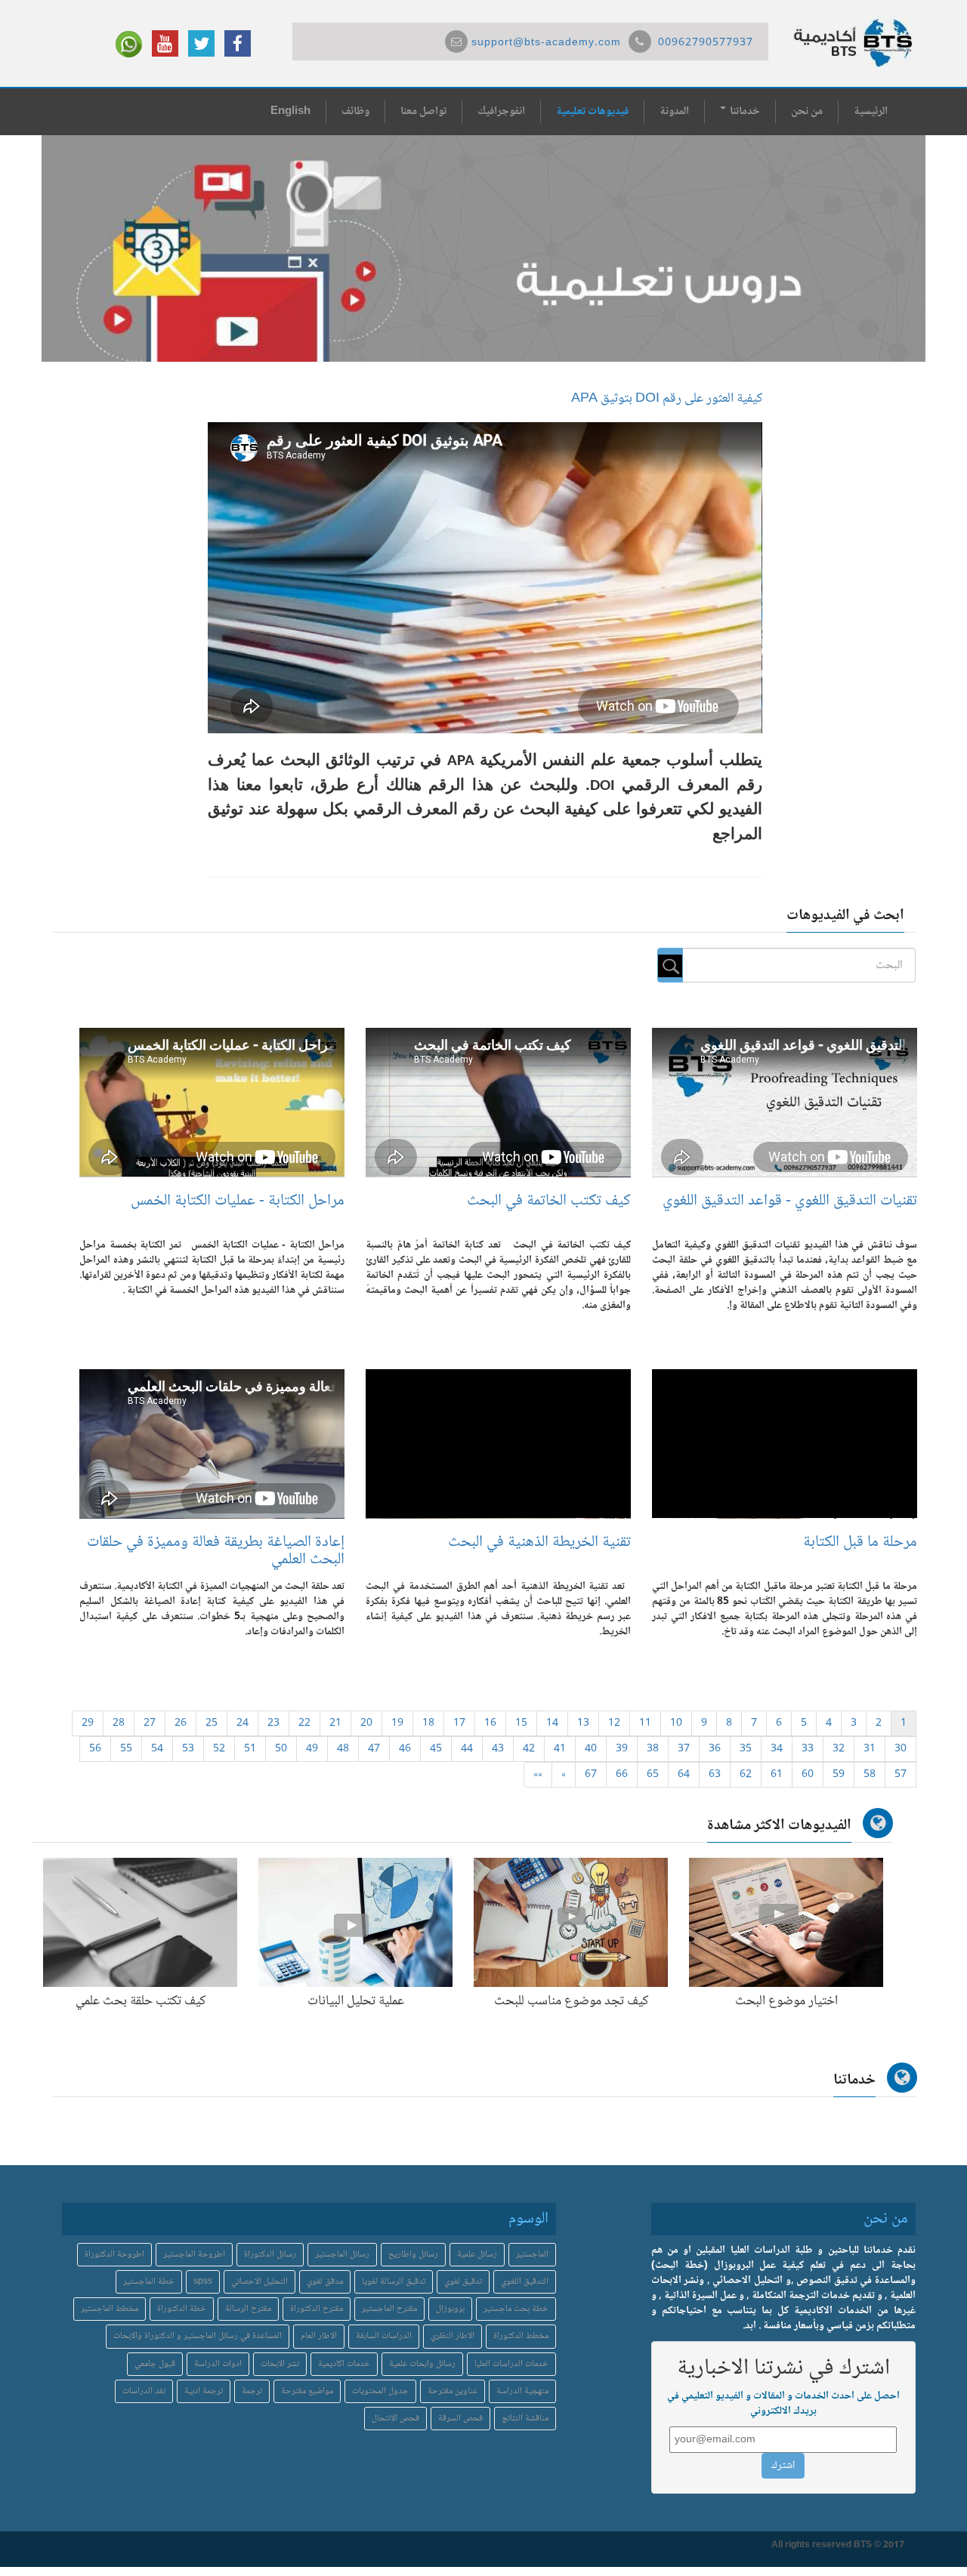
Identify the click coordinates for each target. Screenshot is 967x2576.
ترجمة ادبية (204, 2391)
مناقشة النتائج (525, 2419)
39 (622, 1749)
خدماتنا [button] (744, 112)
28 (119, 1723)
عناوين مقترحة (453, 2391)
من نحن (807, 112)
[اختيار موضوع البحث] (786, 1926)
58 (870, 1775)
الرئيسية (871, 112)
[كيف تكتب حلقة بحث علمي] (140, 1926)
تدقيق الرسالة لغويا (394, 2282)
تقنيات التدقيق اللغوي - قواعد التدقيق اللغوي (790, 1201)
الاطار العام (319, 2336)
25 (212, 1723)
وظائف (355, 112)
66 (622, 1775)
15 (521, 1723)
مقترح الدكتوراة (317, 2309)
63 (715, 1775)
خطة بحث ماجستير (516, 2309)
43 (498, 1749)
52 (219, 1749)
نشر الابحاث (280, 2364)
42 (529, 1749)
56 (95, 1749)
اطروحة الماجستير (194, 2255)
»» (538, 1775)
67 (591, 1775)
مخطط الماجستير (110, 2309)
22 (304, 1723)
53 (188, 1749)
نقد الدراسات (144, 2391)
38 (653, 1749)
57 (901, 1775)
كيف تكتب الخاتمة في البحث (549, 1201)
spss (203, 2282)
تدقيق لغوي (463, 2282)
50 (281, 1749)
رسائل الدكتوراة (270, 2255)
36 (715, 1749)
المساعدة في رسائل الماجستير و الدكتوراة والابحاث (198, 2336)
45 (436, 1749)
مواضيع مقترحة (307, 2391)
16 (490, 1723)
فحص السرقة (460, 2419)
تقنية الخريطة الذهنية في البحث (539, 1543)
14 (552, 1723)
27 (150, 1723)
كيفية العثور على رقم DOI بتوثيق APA (667, 399)
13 (583, 1723)
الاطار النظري (453, 2336)
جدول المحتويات (380, 2391)
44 (467, 1749)
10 (676, 1723)
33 (808, 1749)
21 (335, 1723)
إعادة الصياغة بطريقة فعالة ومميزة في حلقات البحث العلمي (216, 1551)
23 (273, 1723)
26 (181, 1723)
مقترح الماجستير (389, 2309)
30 (901, 1749)
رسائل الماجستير (342, 2255)
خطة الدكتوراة (182, 2309)
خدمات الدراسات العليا (511, 2364)
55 (126, 1749)
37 (684, 1749)
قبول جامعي (155, 2364)
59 (839, 1775)
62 (746, 1775)
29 (88, 1723)
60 (808, 1775)
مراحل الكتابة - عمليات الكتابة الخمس (238, 1201)
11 (645, 1723)
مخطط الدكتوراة (521, 2336)
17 (459, 1723)
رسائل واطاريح (413, 2255)
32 (839, 1749)
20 (366, 1723)
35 (746, 1749)
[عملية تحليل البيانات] (355, 1926)
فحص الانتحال (395, 2419)
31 (870, 1749)
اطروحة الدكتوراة (114, 2255)
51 (250, 1749)
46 (405, 1749)
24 (243, 1723)
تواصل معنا (423, 112)
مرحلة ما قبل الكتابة (860, 1543)
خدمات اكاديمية (344, 2364)
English (290, 112)
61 (777, 1775)
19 (397, 1723)
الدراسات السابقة (384, 2336)
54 (157, 1749)
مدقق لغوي (325, 2282)
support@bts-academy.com (546, 43)
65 (653, 1775)
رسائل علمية (477, 2255)
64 (684, 1775)
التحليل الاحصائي (260, 2282)
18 (428, 1723)
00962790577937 (706, 43)
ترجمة (252, 2391)
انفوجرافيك (501, 112)
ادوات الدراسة (218, 2364)
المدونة (674, 112)
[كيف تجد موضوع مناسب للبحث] (571, 1926)
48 (343, 1749)
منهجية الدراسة (522, 2391)
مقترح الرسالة (248, 2309)
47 (374, 1749)
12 (614, 1723)
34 (777, 1749)
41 (560, 1749)
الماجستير (532, 2255)
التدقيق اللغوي (525, 2282)
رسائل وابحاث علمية (422, 2364)
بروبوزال (450, 2309)
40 (591, 1749)
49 (312, 1749)
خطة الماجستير (149, 2282)
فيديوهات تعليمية (592, 112)
